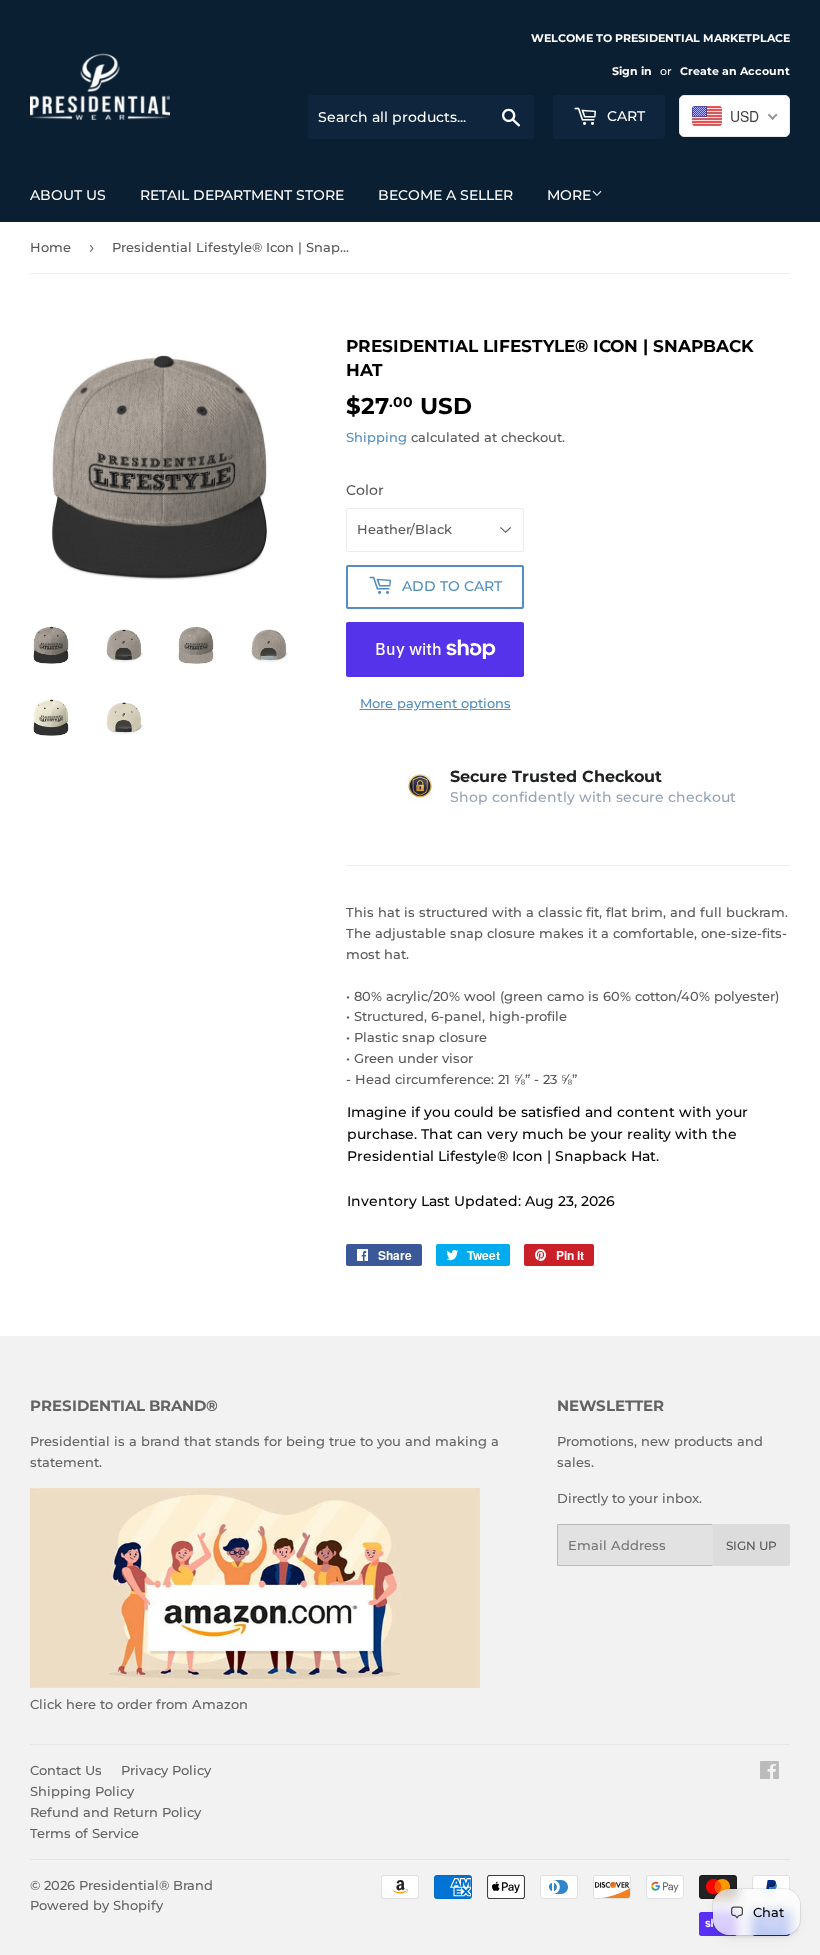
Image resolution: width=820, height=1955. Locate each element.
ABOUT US (68, 195)
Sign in (632, 71)
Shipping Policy (82, 1791)
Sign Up (751, 1545)
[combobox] (734, 116)
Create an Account (735, 71)
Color (365, 490)
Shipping (376, 437)
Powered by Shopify (96, 1905)
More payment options (435, 703)
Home (50, 247)
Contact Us (66, 1770)
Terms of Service (84, 1833)
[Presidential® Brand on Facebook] (769, 1773)
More (569, 195)
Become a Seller (445, 195)
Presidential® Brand (146, 1885)
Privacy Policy (166, 1770)
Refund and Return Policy (115, 1812)
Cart (624, 116)
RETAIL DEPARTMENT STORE (242, 195)
